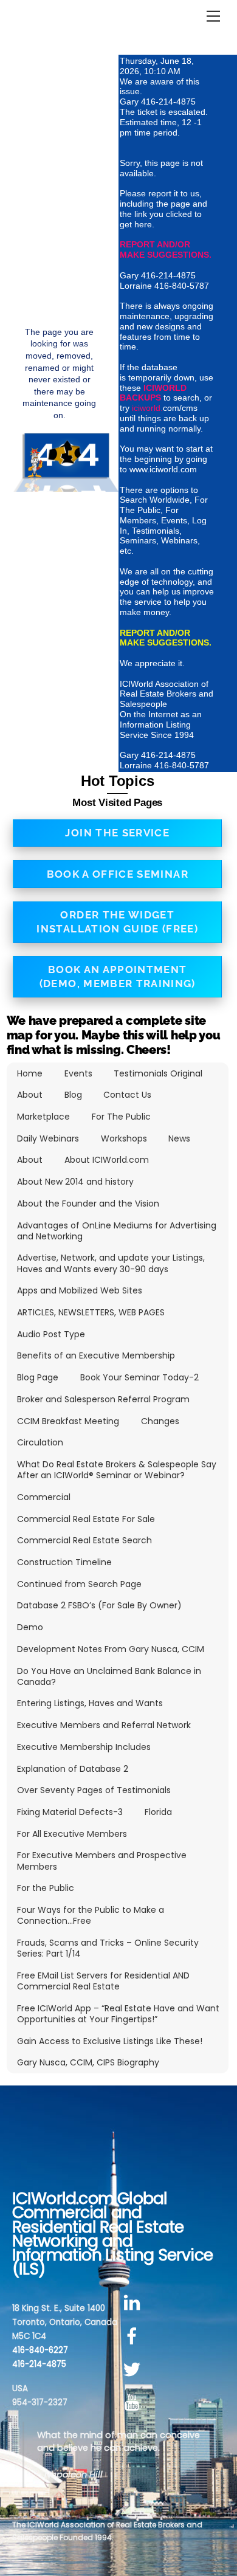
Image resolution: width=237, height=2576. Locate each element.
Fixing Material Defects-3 (70, 1812)
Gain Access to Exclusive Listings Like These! (110, 2041)
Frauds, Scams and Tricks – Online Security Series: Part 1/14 (108, 1948)
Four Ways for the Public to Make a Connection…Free (91, 1915)
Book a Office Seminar (118, 874)
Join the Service (117, 833)
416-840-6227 (40, 2350)
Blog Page (38, 1377)
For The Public (121, 1117)
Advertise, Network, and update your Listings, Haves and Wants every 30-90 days (111, 1263)
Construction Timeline (64, 1562)
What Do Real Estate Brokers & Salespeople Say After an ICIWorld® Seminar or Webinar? (117, 1470)
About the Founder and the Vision (88, 1204)
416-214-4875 (39, 2364)
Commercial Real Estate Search (84, 1540)
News (179, 1138)
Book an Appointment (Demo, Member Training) (118, 976)
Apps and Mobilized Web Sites (80, 1290)
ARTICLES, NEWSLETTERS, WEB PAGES (91, 1312)
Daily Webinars (48, 1138)
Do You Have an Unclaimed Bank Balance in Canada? (109, 1676)
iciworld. (147, 408)
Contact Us (127, 1095)
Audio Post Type (51, 1334)
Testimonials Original (158, 1073)
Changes (160, 1421)
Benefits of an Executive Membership (96, 1355)
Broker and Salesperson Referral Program (103, 1399)
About (30, 1095)
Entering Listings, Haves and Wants (90, 1703)
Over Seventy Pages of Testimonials (94, 1790)
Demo (30, 1627)
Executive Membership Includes (84, 1747)
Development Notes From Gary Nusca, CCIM (111, 1649)
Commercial (44, 1497)
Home (30, 1073)
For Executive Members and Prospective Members (102, 1861)
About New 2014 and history (75, 1182)
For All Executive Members (72, 1834)
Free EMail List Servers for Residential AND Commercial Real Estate (103, 1981)
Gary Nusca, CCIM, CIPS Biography (88, 2062)
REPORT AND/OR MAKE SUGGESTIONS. (166, 250)
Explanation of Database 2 (73, 1769)
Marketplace (43, 1117)
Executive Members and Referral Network (104, 1725)
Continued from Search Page (79, 1584)
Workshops (124, 1138)
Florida (158, 1812)
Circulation (40, 1442)
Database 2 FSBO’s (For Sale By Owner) (99, 1605)
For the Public (46, 1888)
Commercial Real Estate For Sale (86, 1519)
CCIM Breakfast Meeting (68, 1421)
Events (78, 1073)
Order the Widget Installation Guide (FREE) (117, 922)
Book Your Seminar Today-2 (139, 1377)
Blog (73, 1095)
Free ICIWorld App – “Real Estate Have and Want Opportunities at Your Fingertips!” (118, 2014)
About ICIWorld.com (107, 1160)
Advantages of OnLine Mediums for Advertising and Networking (117, 1231)
